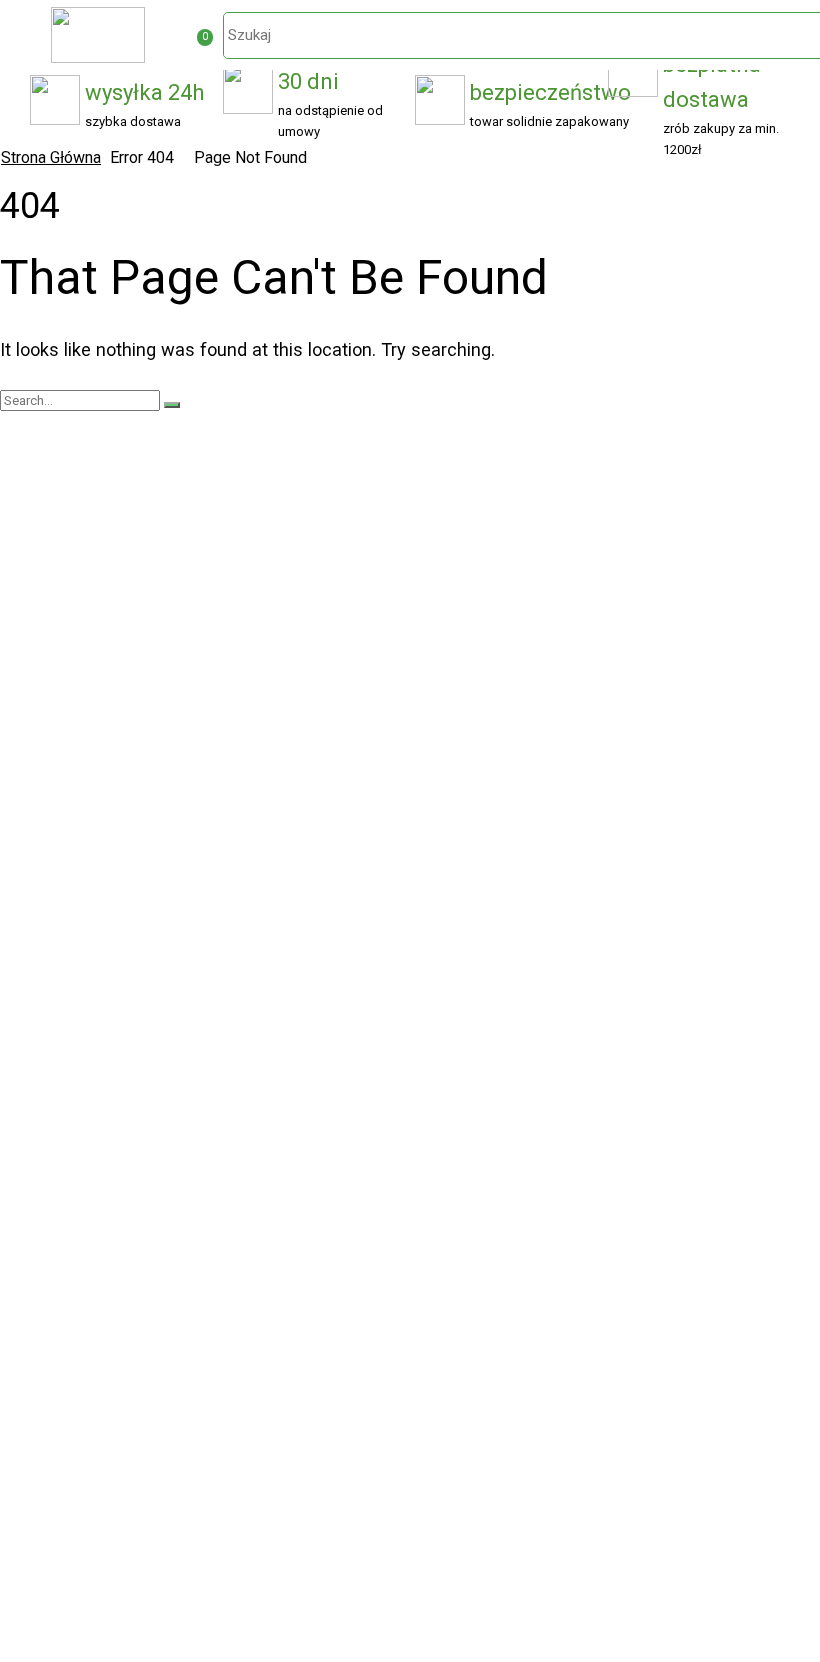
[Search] (172, 405)
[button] (205, 37)
